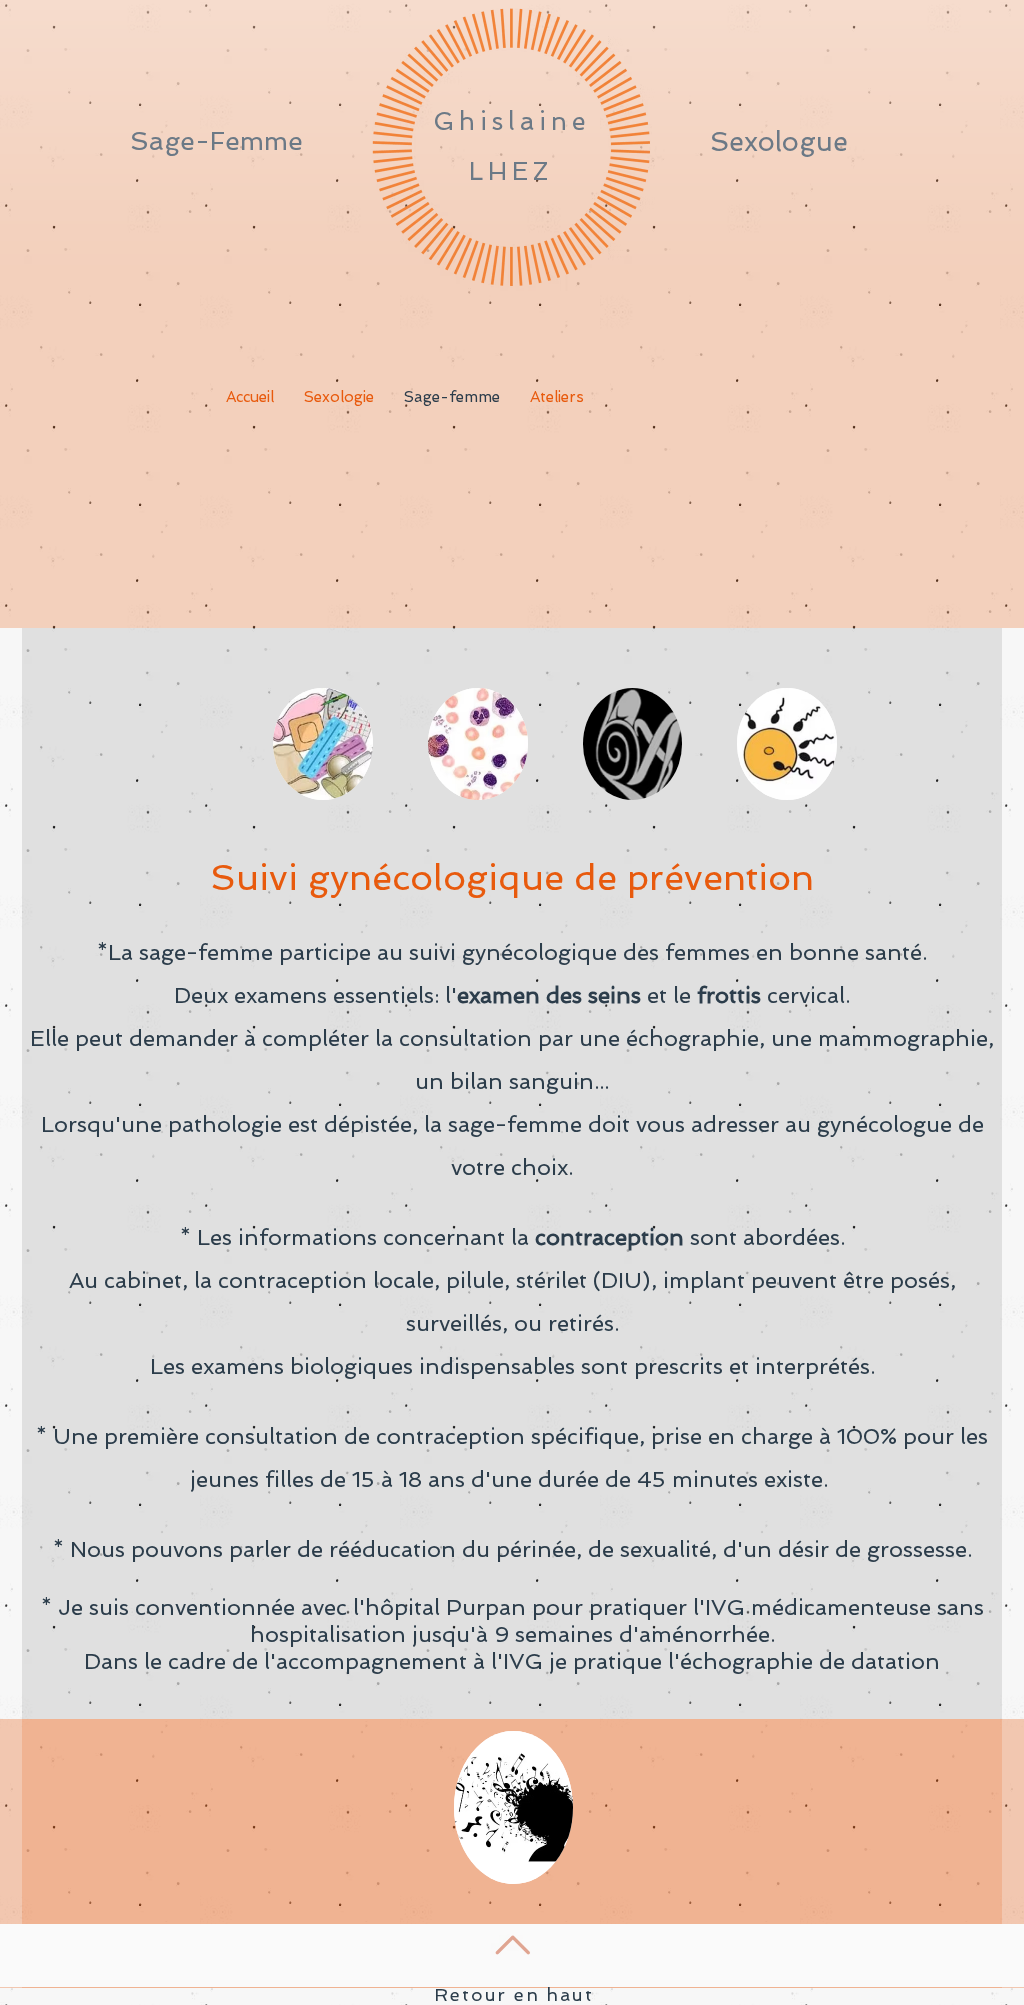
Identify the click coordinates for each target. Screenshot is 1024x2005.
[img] (513, 1807)
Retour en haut (513, 1994)
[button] (323, 744)
